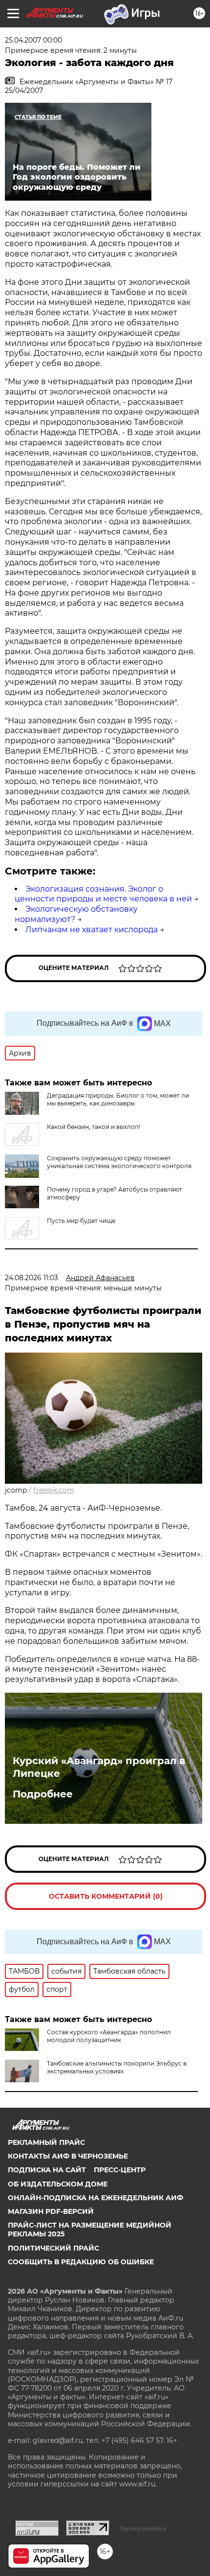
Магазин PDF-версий (51, 2211)
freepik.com (54, 1490)
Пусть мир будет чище (81, 1221)
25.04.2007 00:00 (33, 40)
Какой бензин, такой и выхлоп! (94, 1127)
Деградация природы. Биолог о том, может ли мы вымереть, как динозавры (118, 1099)
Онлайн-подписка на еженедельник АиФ (95, 2198)
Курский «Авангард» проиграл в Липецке (99, 1767)
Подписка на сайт (47, 2170)
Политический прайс (53, 2248)
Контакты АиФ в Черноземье (68, 2156)
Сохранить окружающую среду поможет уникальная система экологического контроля (119, 1162)
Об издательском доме (58, 2184)
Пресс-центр (120, 2170)
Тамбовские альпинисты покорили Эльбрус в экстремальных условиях (117, 2067)
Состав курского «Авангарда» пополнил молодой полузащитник (109, 2036)
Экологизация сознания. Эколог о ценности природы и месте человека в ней (103, 894)
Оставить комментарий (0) (106, 1896)
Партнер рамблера (143, 2529)
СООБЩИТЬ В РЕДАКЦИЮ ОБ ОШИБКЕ (81, 2262)
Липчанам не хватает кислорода (92, 930)
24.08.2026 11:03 (31, 1278)
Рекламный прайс (46, 2142)
